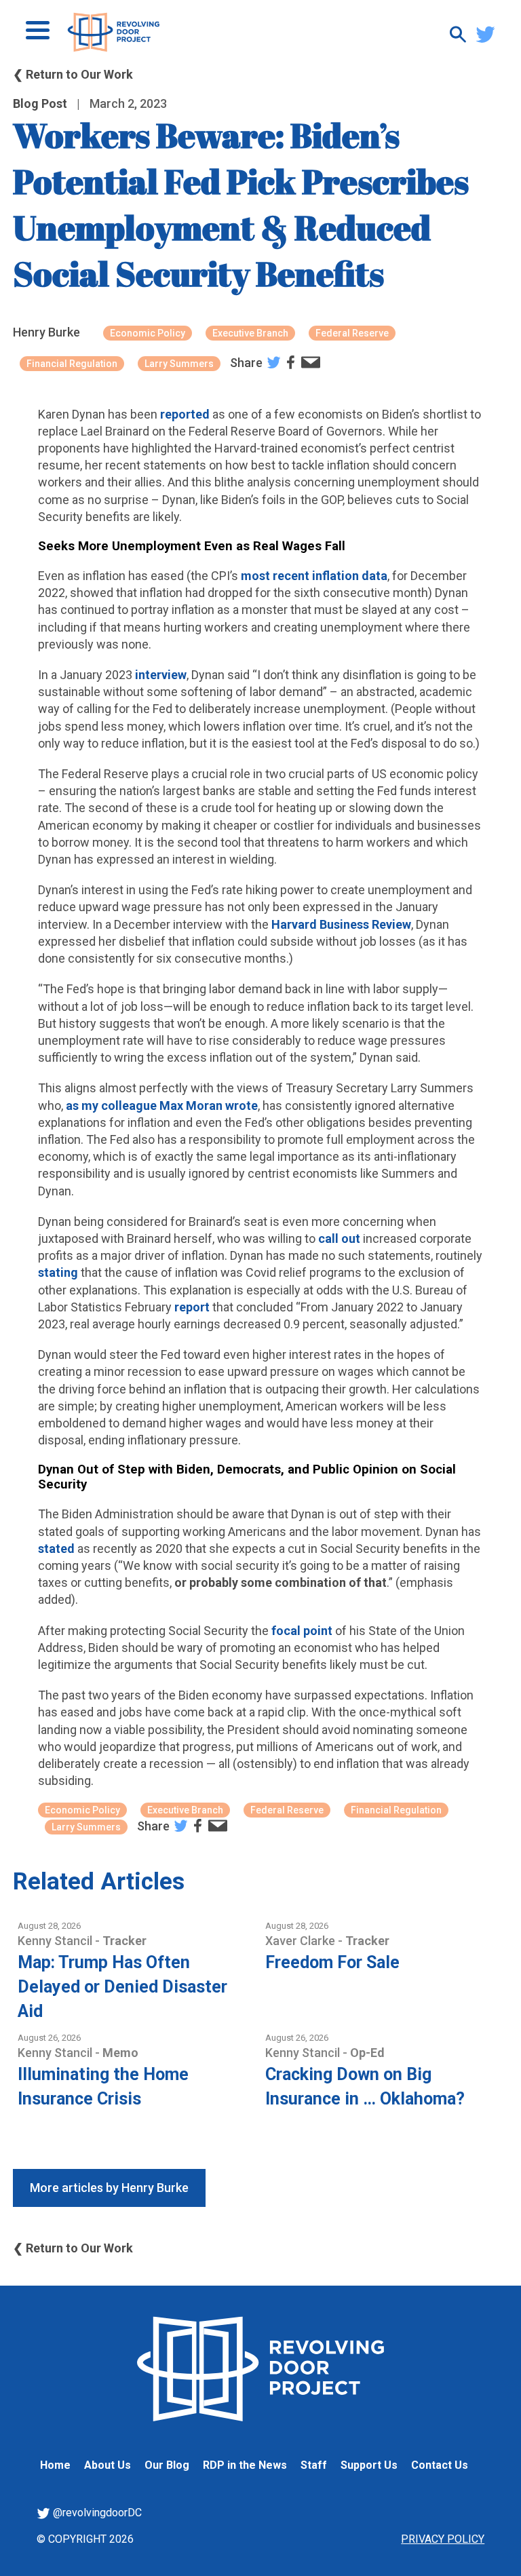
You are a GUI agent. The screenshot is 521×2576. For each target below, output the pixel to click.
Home (55, 2465)
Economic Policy (148, 333)
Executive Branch (250, 333)
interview (161, 675)
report (192, 1307)
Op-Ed (367, 2053)
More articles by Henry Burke (109, 2188)
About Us (108, 2465)
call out (339, 1238)
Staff (314, 2465)
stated (56, 1549)
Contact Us (440, 2465)
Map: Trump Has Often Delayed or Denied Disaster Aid (122, 1987)
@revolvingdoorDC (96, 2513)
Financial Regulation (72, 364)
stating (58, 1272)
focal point (302, 1631)
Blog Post (40, 103)
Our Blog (167, 2465)
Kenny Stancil (56, 1941)
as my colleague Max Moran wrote (162, 1106)
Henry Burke (46, 332)
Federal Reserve (352, 333)
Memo (120, 2053)
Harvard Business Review (341, 924)
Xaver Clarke (302, 1941)
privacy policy (443, 2539)
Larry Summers (179, 364)
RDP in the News (245, 2465)
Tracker (124, 1941)
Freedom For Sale (332, 1962)
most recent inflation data (314, 576)
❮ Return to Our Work (73, 74)
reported (185, 414)
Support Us (369, 2465)
